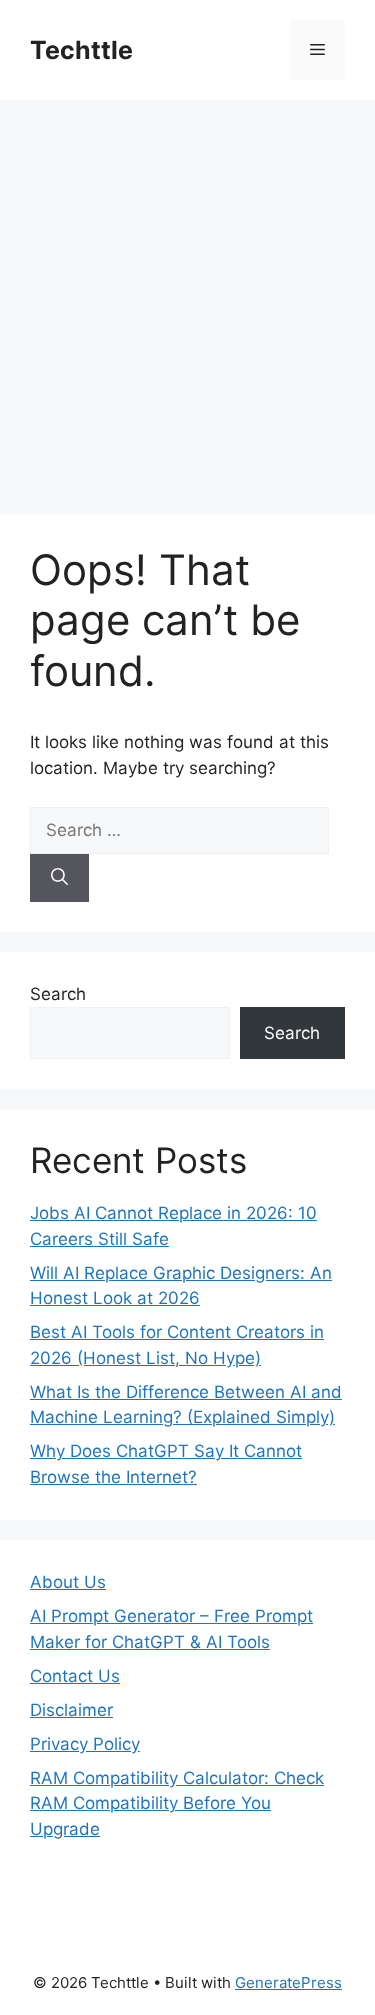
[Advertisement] (187, 297)
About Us (68, 1582)
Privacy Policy (85, 1744)
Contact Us (75, 1676)
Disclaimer (71, 1710)
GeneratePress (288, 1982)
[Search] (59, 878)
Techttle (81, 50)
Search (58, 994)
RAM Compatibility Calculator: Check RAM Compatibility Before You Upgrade (177, 1803)
